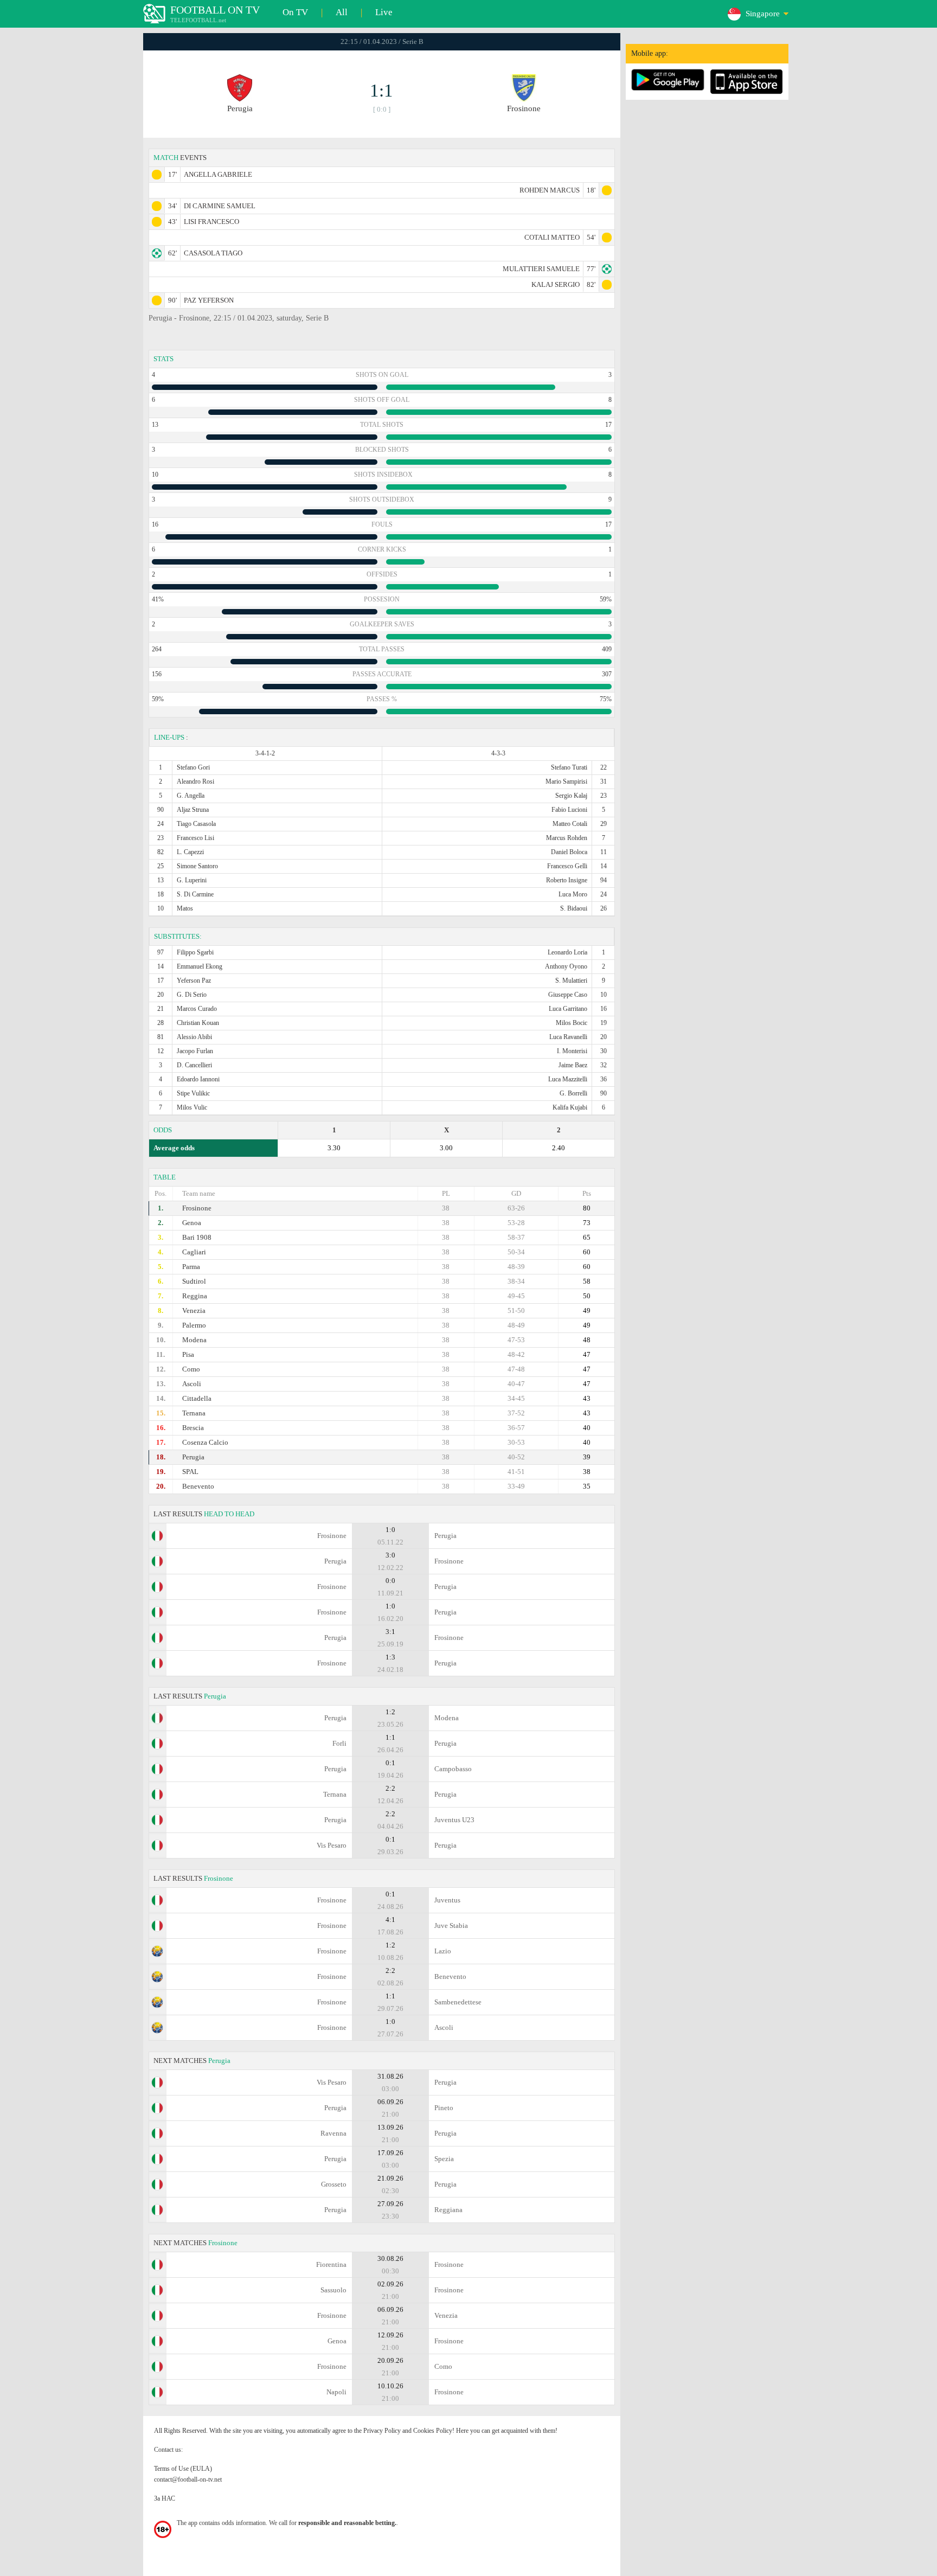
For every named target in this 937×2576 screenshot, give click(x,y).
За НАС (165, 2498)
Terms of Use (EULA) (183, 2469)
